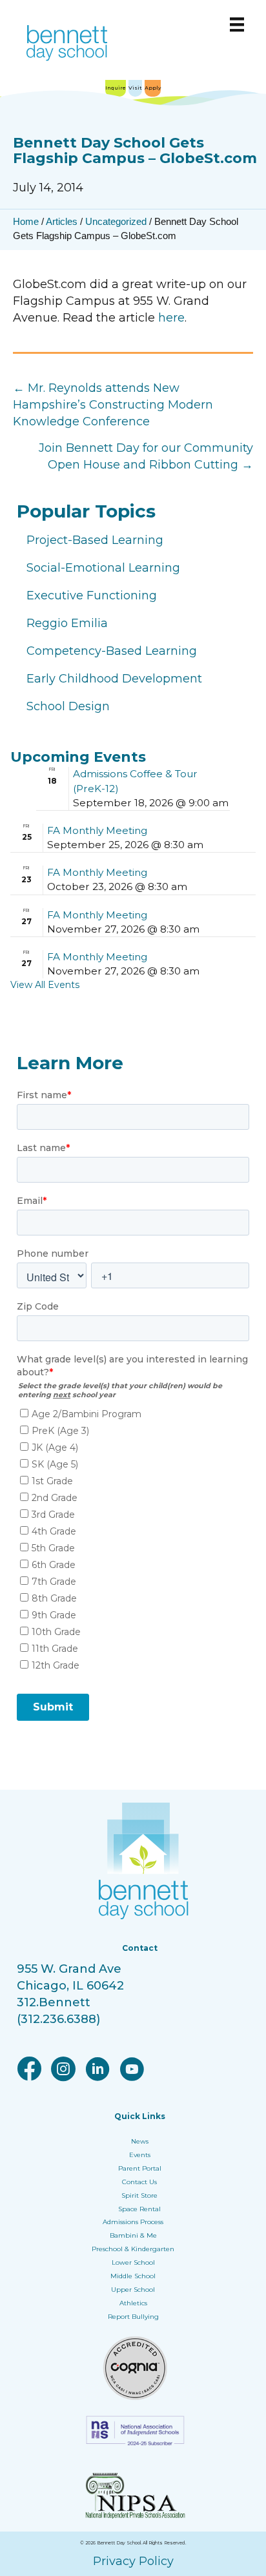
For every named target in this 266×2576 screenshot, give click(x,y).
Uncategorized (116, 221)
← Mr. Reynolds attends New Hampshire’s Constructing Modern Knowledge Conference (113, 405)
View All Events (45, 985)
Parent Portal (140, 2168)
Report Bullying (133, 2317)
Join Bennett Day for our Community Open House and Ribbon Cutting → (146, 456)
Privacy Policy (133, 2561)
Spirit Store (139, 2195)
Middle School (133, 2276)
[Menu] (237, 24)
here (171, 318)
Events (140, 2155)
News (140, 2141)
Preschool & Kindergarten (133, 2249)
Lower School (133, 2262)
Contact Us (139, 2182)
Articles (62, 221)
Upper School (133, 2290)
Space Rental (139, 2209)
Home (26, 221)
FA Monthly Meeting (97, 830)
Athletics (133, 2303)
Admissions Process (133, 2222)
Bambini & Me (133, 2235)
